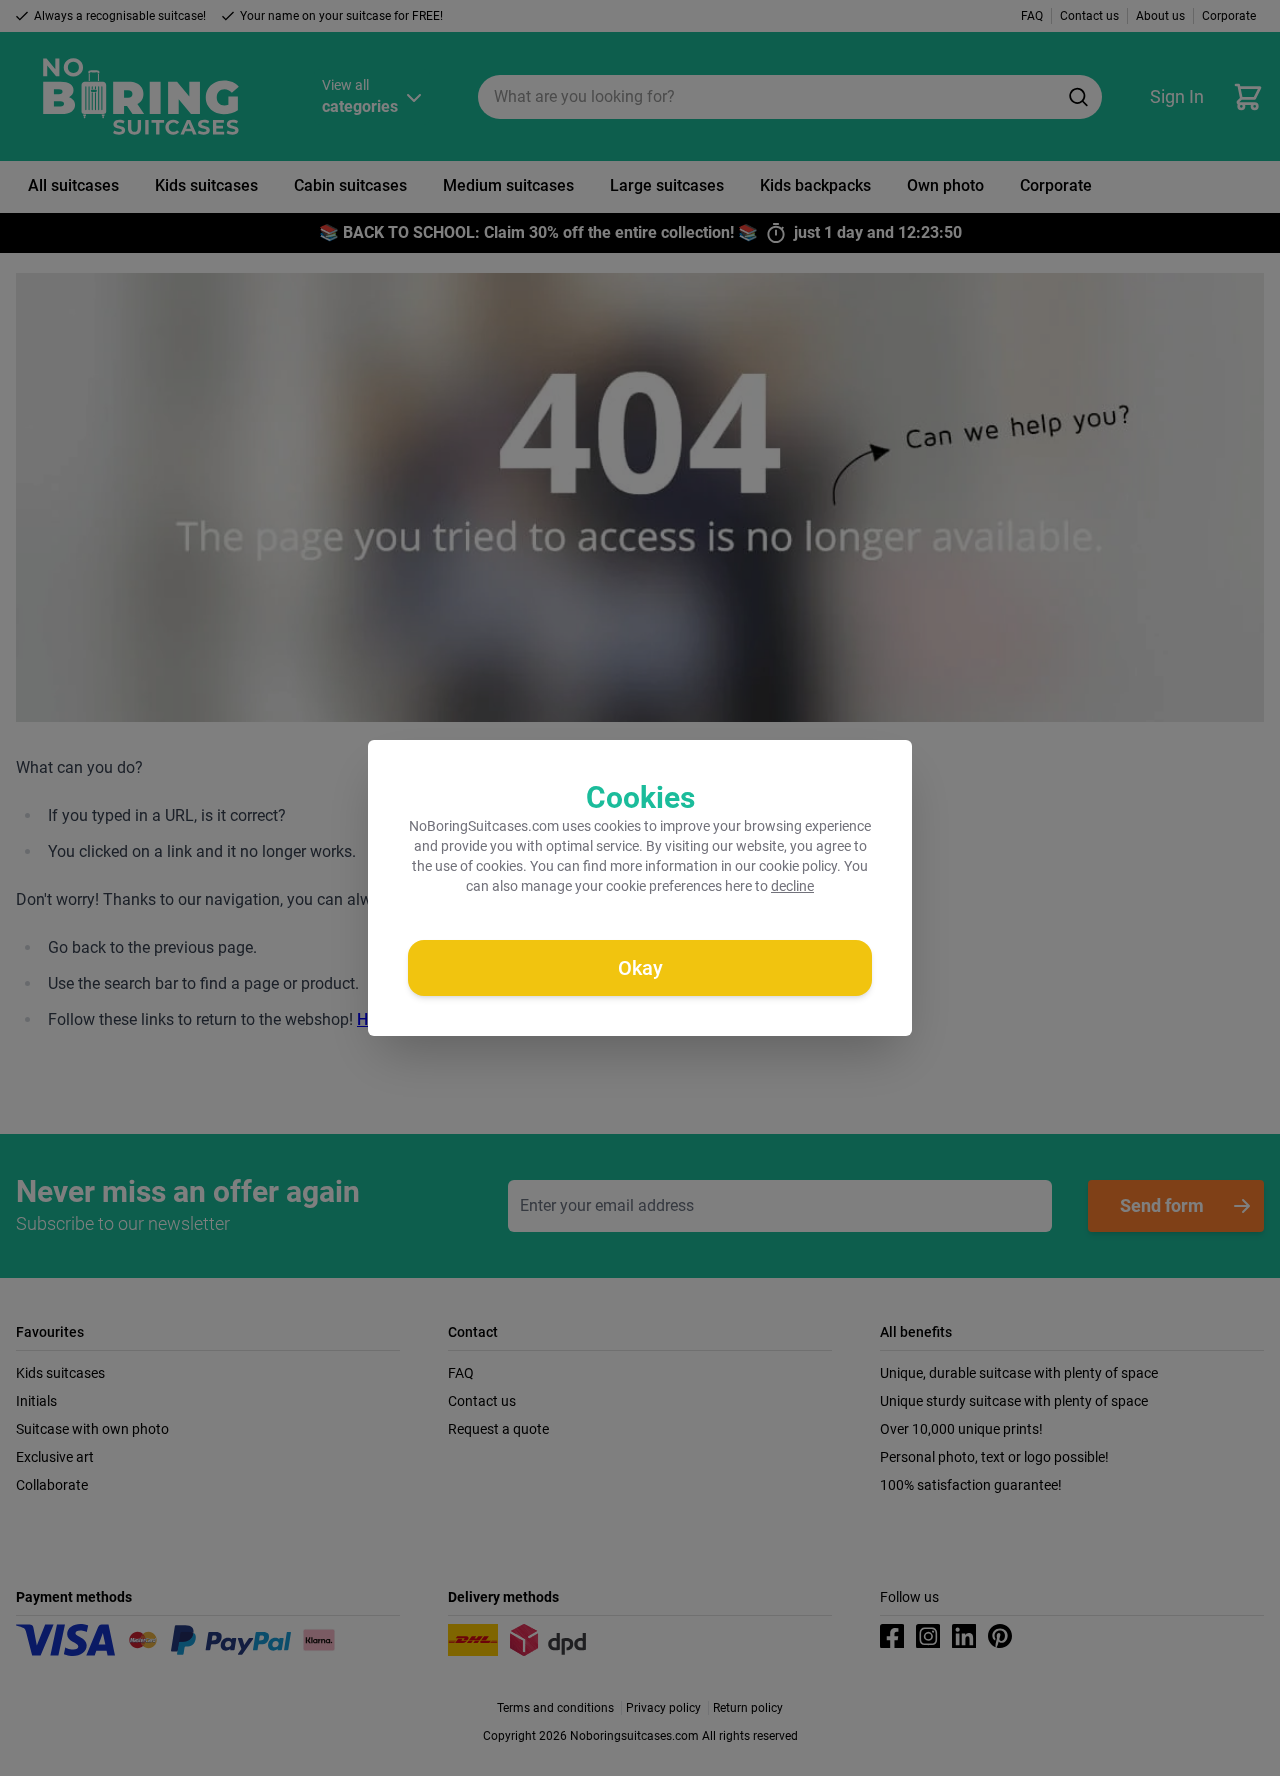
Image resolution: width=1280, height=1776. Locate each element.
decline (792, 886)
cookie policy (798, 866)
